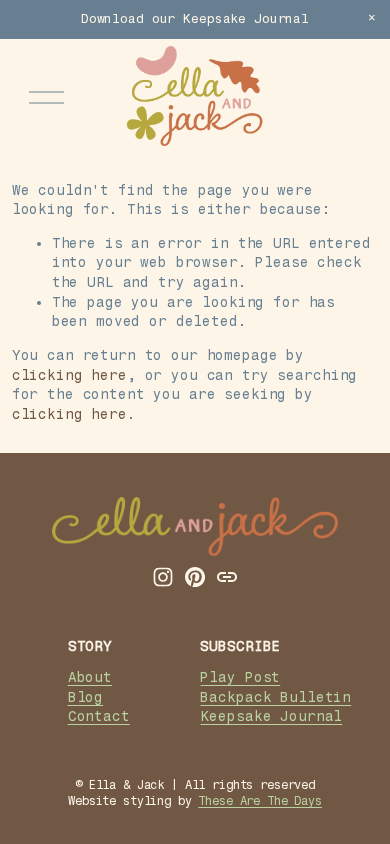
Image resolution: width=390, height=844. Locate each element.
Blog (85, 697)
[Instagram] (163, 577)
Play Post (240, 677)
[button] (372, 18)
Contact (99, 716)
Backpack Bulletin (275, 697)
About (90, 677)
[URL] (227, 577)
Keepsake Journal (271, 716)
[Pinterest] (195, 577)
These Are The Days (259, 801)
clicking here (69, 375)
